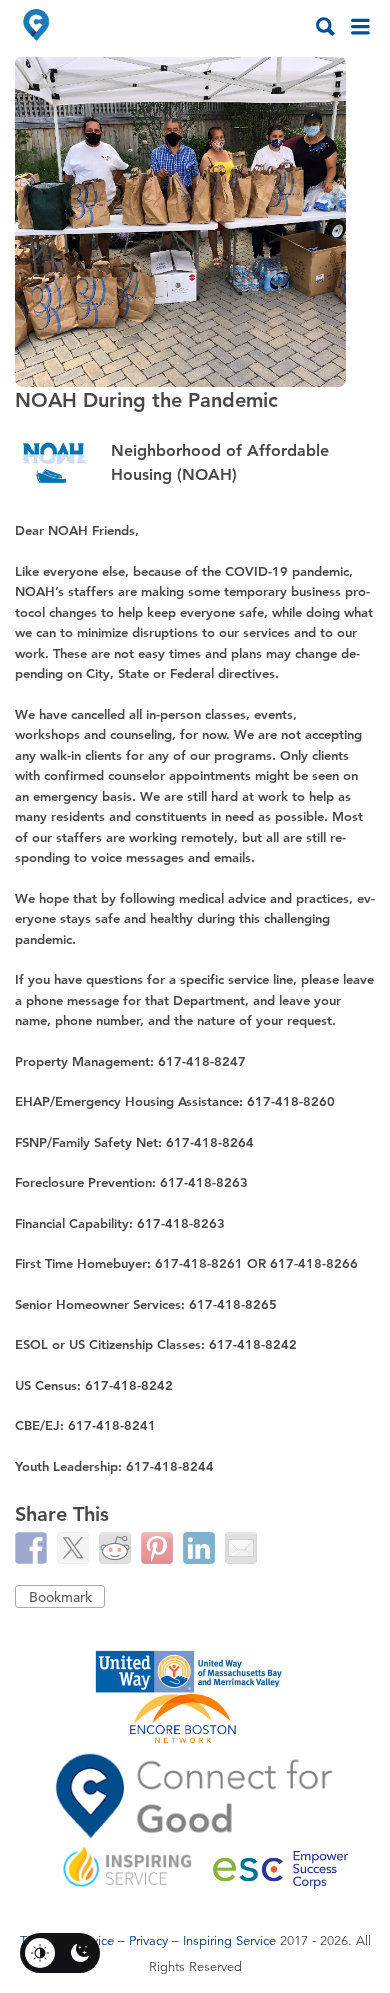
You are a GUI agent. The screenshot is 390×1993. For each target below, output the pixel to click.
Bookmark (60, 1597)
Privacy (148, 1941)
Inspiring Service (229, 1941)
